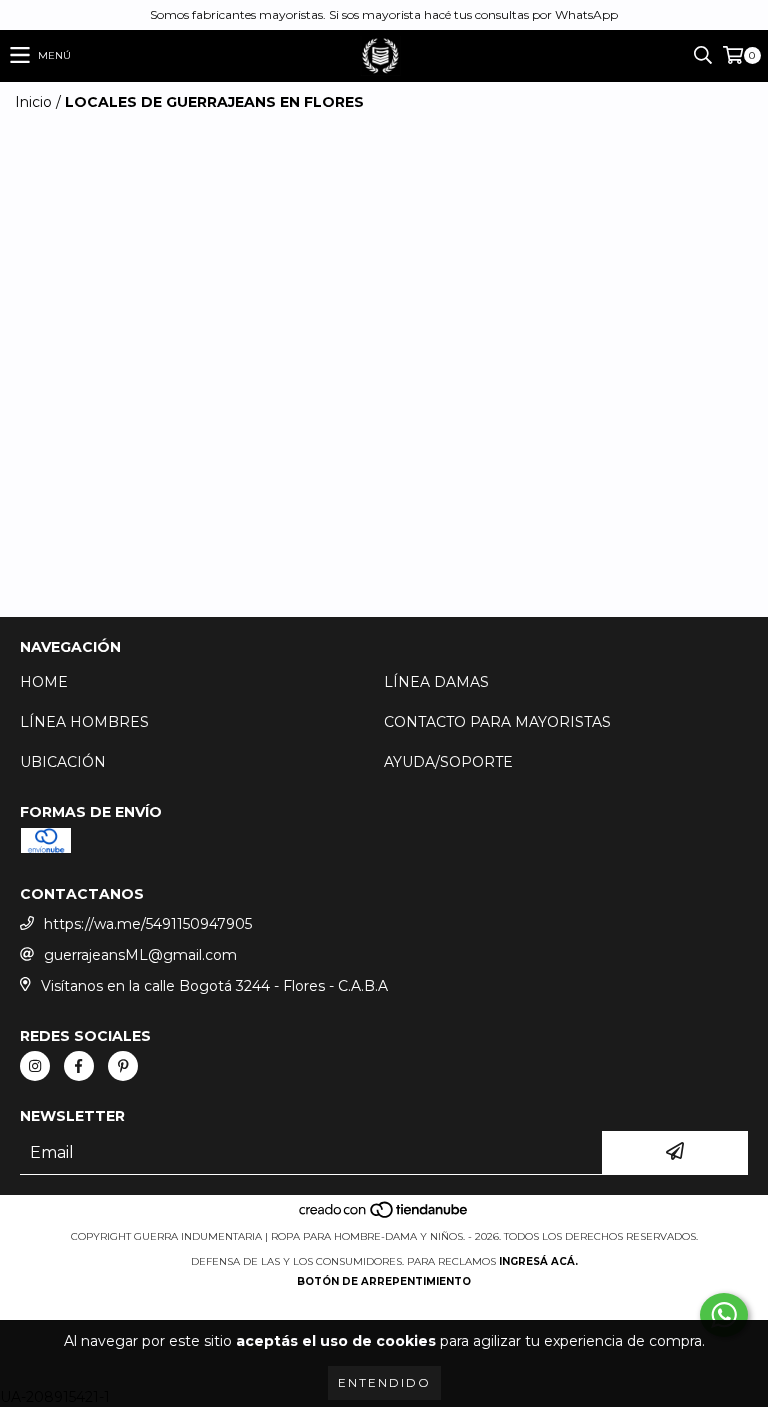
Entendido (384, 1382)
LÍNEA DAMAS (436, 682)
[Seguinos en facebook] (79, 1066)
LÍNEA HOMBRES (84, 722)
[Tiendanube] (384, 1216)
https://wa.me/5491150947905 (148, 924)
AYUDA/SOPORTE (448, 762)
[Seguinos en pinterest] (123, 1066)
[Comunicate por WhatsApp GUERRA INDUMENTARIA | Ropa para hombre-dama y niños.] (724, 1315)
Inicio (33, 102)
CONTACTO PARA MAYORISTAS (497, 722)
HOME (44, 682)
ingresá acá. (538, 1261)
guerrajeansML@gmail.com (140, 955)
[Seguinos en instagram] (35, 1066)
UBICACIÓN (63, 762)
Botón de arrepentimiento (384, 1281)
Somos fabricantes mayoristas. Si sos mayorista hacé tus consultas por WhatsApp (384, 14)
